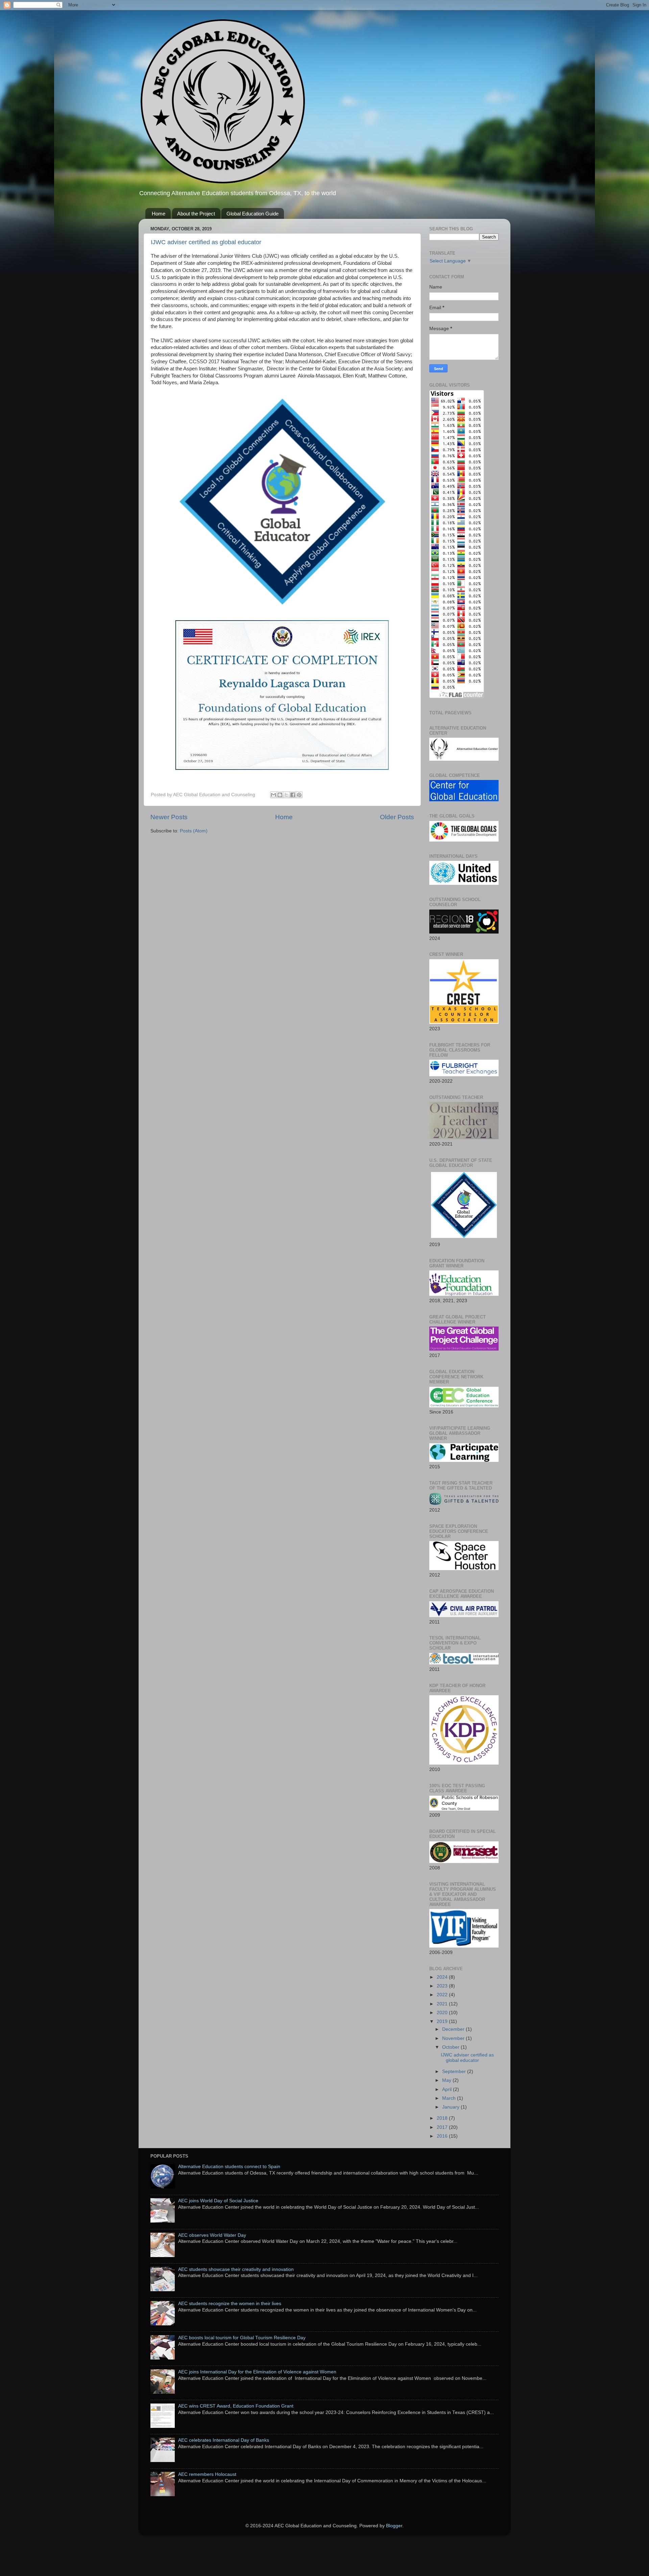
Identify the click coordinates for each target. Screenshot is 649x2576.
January (451, 2107)
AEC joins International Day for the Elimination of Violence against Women (257, 2372)
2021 (443, 2004)
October (451, 2047)
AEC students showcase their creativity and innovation (236, 2269)
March (450, 2098)
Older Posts (397, 817)
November (454, 2038)
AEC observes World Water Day (212, 2235)
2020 (443, 2013)
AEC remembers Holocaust (207, 2474)
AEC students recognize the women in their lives (230, 2304)
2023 (443, 1986)
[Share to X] (286, 795)
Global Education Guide (253, 214)
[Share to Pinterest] (299, 795)
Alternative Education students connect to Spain (229, 2167)
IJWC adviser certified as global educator (206, 242)
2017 (443, 2127)
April (448, 2089)
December (454, 2029)
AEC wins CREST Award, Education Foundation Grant (236, 2406)
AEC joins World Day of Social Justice (218, 2201)
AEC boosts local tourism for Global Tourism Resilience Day (242, 2338)
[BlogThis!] (280, 795)
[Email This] (273, 795)
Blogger (394, 2526)
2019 (443, 2021)
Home (159, 214)
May (447, 2080)
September (455, 2072)
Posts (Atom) (194, 831)
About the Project (196, 214)
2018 (443, 2118)
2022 (443, 1995)
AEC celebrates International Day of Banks (224, 2440)
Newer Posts (169, 817)
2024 (443, 1977)
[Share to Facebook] (293, 795)
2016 (443, 2136)
